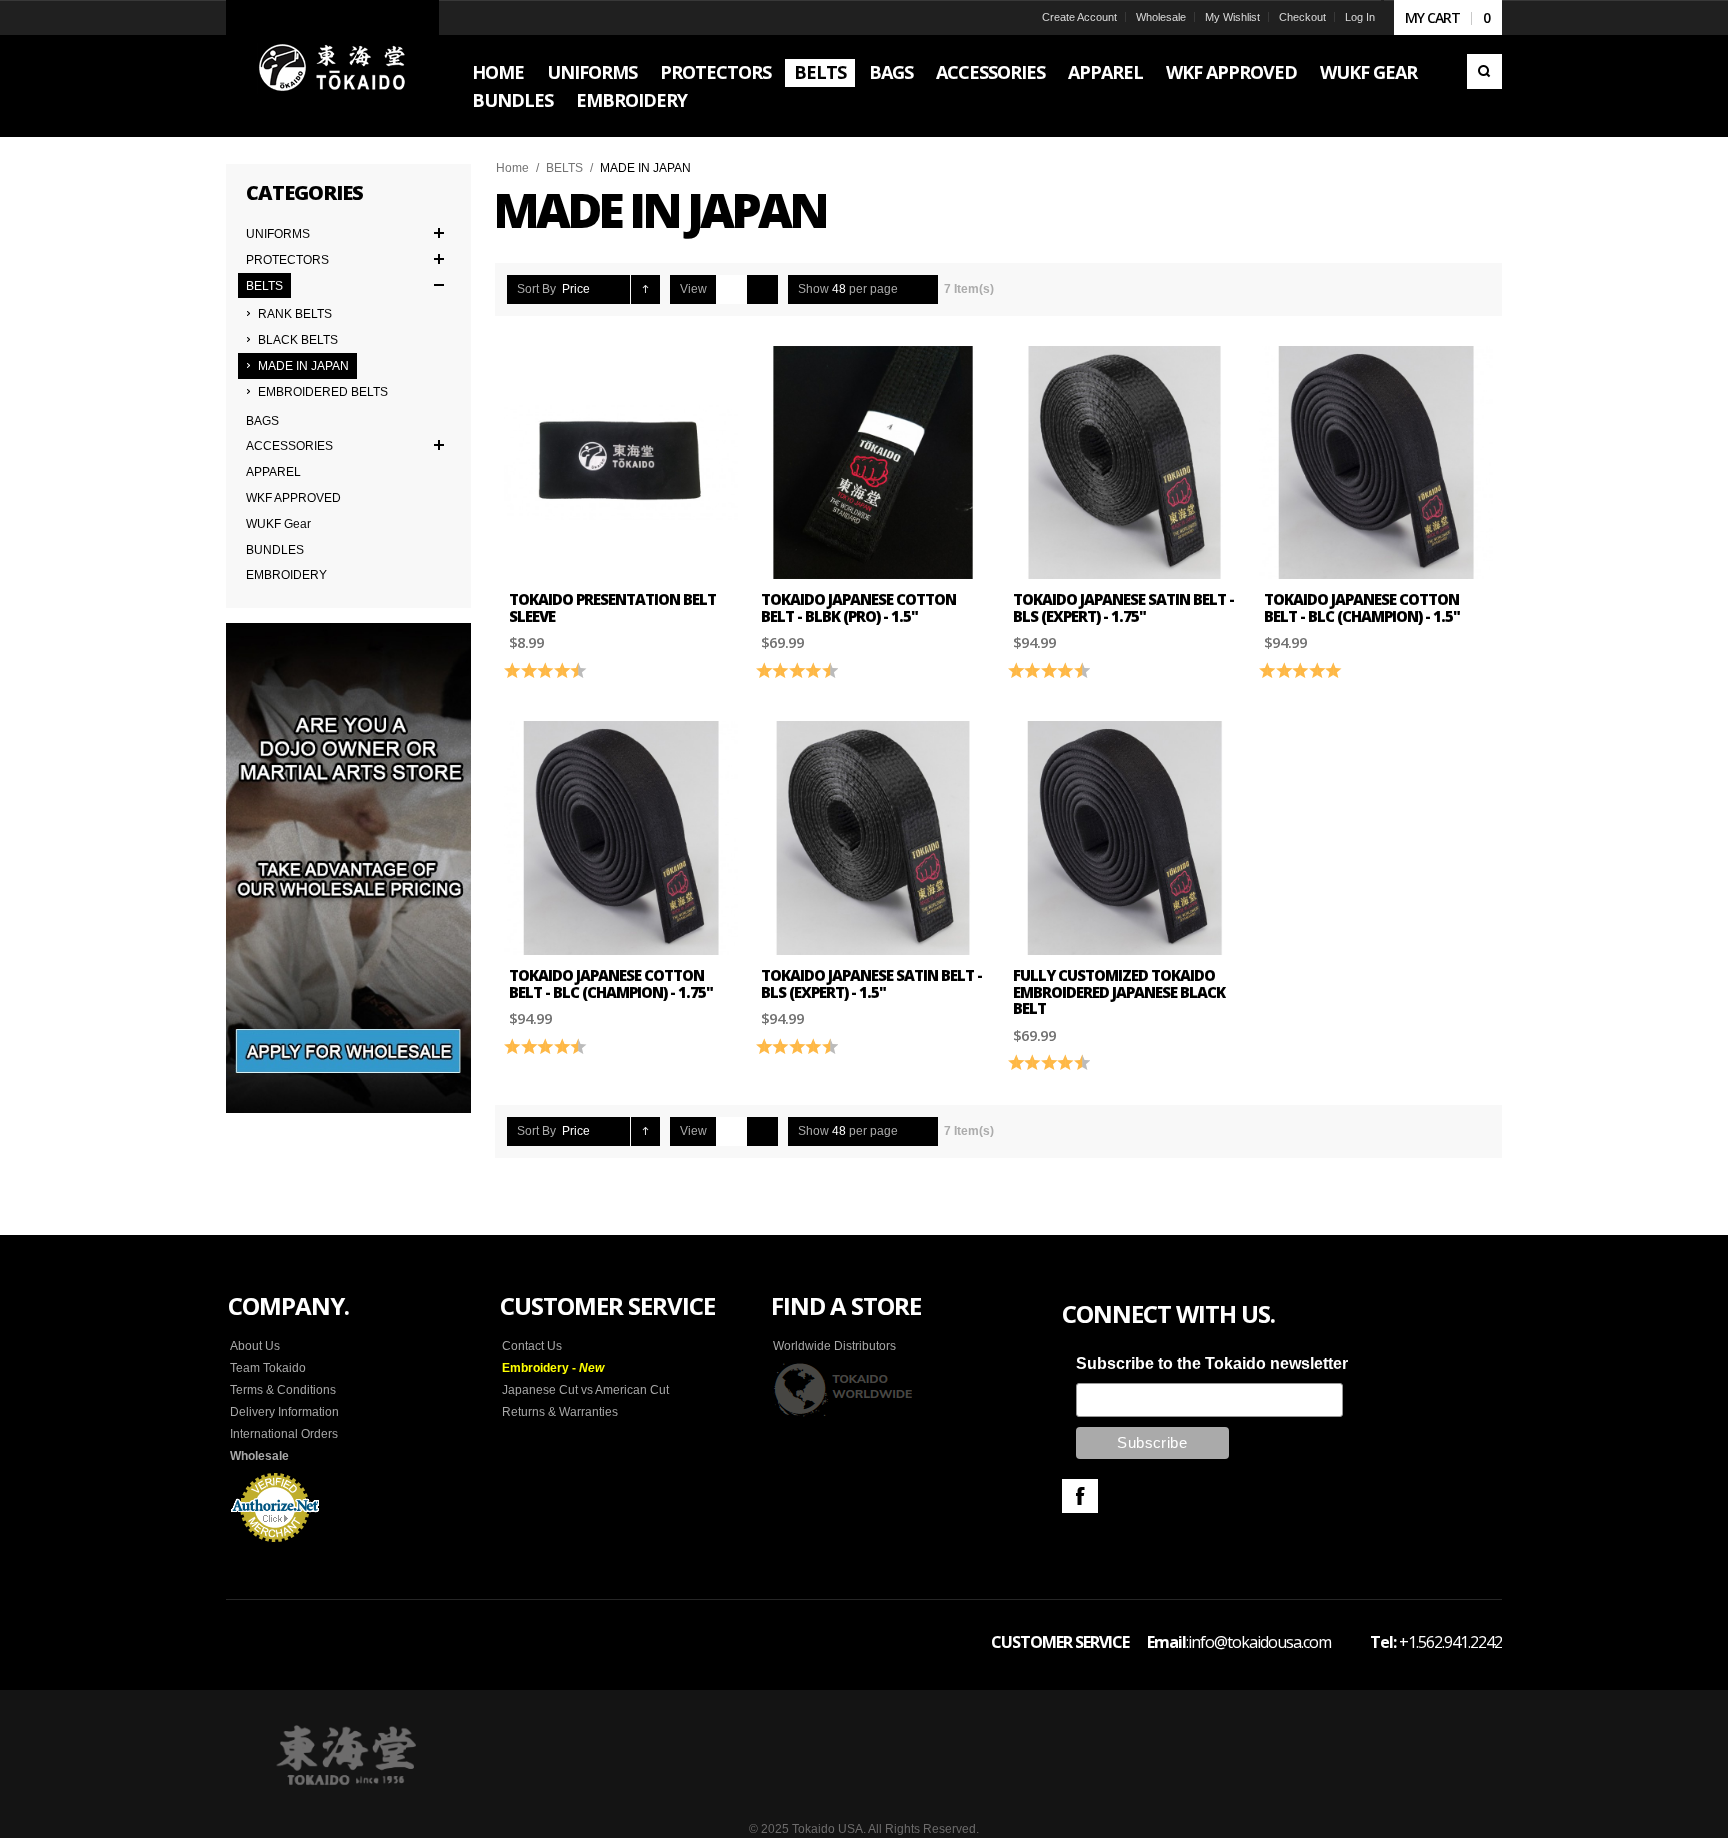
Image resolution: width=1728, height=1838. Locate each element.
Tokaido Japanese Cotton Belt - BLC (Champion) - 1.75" (611, 983)
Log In (1360, 17)
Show (813, 289)
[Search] (1484, 71)
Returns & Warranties (560, 1412)
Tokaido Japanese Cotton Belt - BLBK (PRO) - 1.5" (858, 607)
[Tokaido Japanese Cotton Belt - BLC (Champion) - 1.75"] (621, 838)
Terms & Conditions (283, 1390)
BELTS (564, 168)
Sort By (536, 289)
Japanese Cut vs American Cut (585, 1390)
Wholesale (1161, 17)
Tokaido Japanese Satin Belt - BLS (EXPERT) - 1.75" (1123, 607)
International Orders (284, 1434)
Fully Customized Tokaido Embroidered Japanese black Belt (1119, 991)
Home (512, 168)
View (693, 289)
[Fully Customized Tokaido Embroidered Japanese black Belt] (1125, 838)
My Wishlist (1232, 17)
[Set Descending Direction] (645, 289)
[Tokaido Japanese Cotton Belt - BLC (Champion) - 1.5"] (1376, 463)
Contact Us (532, 1346)
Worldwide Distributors (834, 1346)
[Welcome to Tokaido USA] (332, 68)
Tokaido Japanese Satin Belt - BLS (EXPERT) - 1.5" (871, 983)
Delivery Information (284, 1412)
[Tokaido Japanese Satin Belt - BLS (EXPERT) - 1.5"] (873, 838)
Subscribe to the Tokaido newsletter (1212, 1363)
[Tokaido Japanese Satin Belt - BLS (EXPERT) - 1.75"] (1125, 463)
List (762, 289)
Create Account (1079, 17)
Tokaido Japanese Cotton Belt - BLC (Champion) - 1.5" (1362, 607)
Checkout (1302, 17)
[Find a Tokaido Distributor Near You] (844, 1389)
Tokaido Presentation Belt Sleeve (612, 607)
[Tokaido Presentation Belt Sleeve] (621, 463)
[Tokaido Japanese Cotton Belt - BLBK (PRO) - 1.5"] (873, 463)
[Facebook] (1080, 1496)
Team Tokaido (268, 1368)
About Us (255, 1346)
